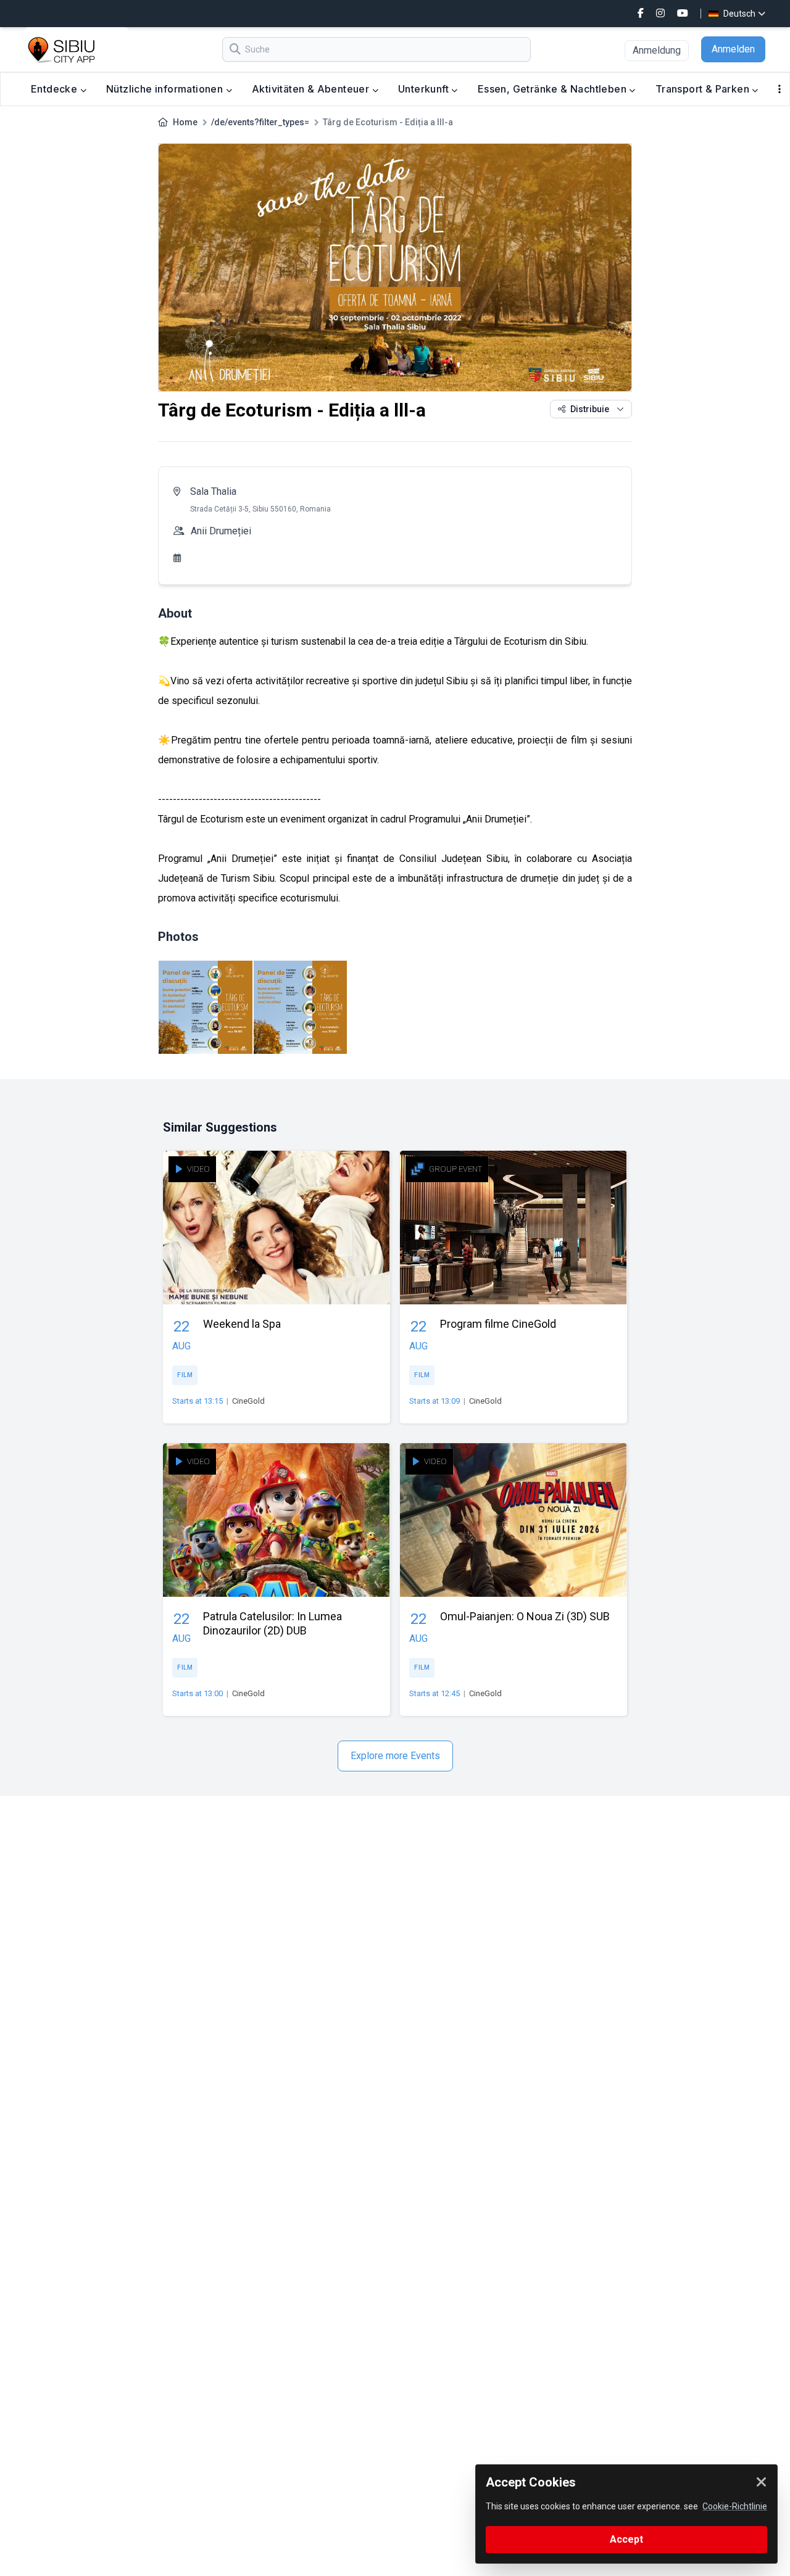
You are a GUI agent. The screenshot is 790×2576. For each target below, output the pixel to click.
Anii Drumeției (221, 531)
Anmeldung (657, 50)
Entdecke (56, 89)
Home (185, 122)
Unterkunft (425, 89)
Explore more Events (395, 1756)
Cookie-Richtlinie (735, 2506)
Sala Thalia (213, 491)
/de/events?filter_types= (260, 122)
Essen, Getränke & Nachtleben (554, 89)
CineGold (248, 1401)
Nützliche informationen (166, 89)
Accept (626, 2539)
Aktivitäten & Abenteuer (312, 89)
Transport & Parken (704, 89)
